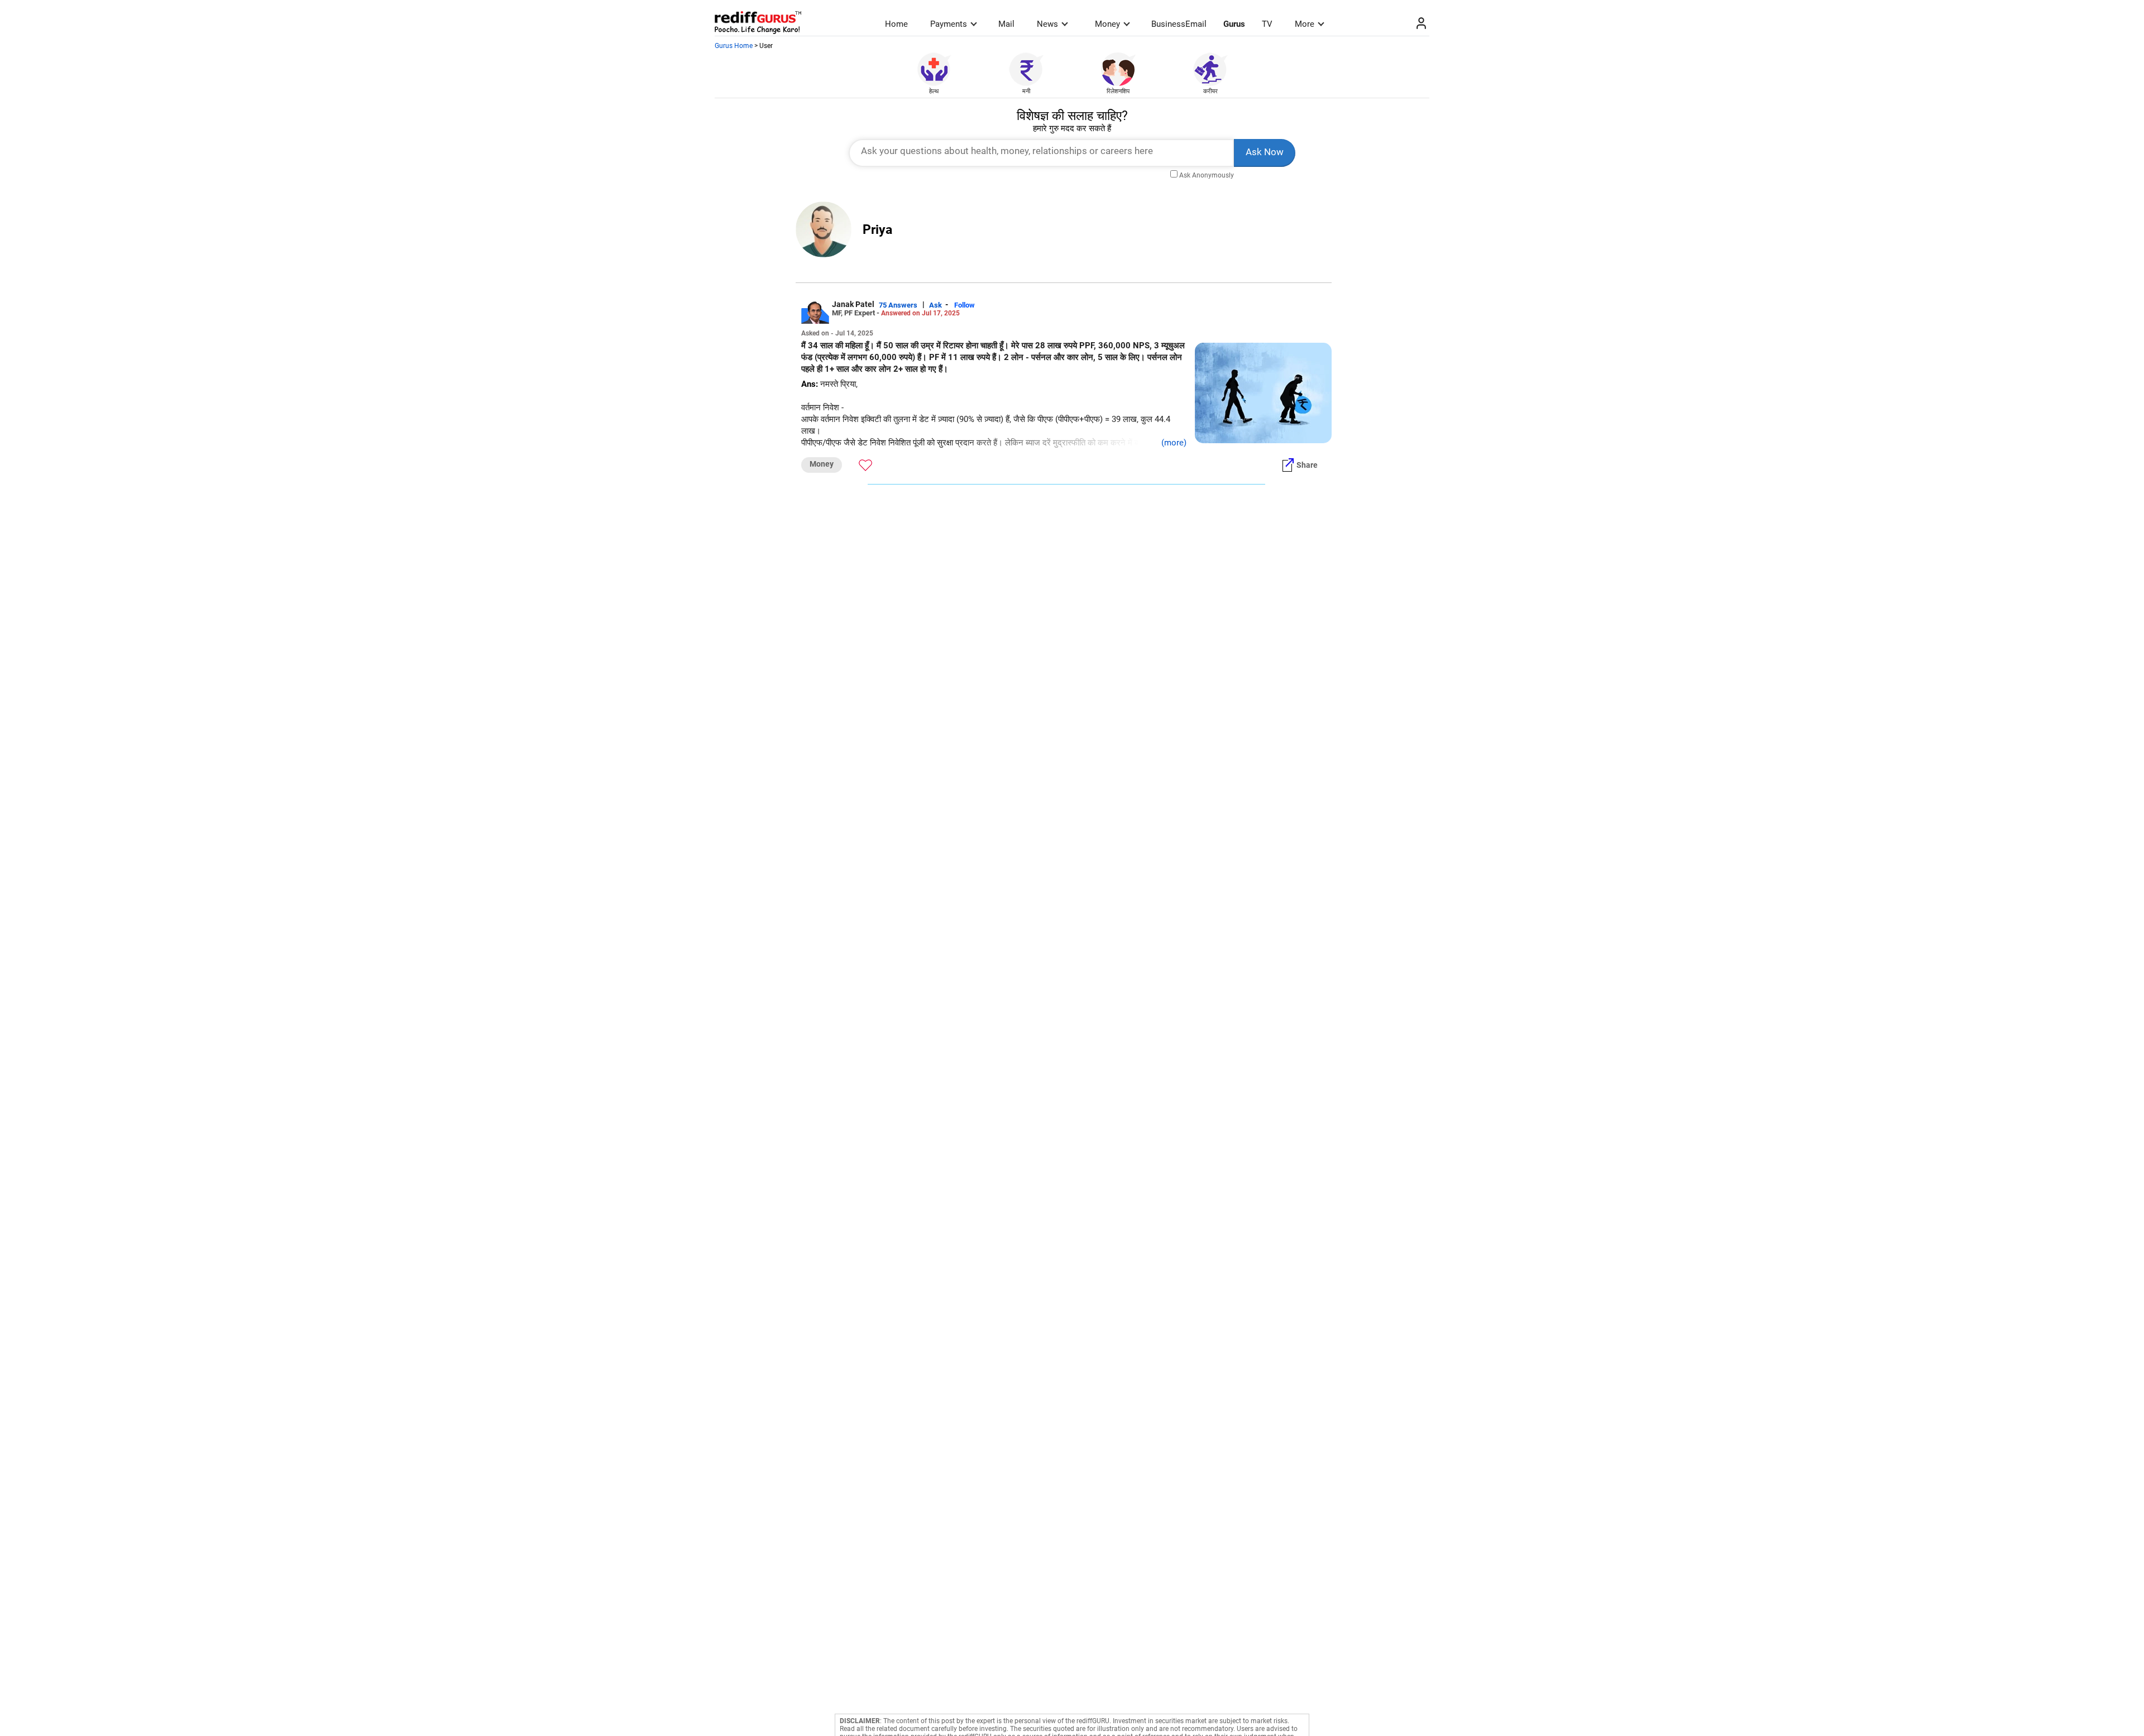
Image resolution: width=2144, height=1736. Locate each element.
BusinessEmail (1179, 24)
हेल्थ (934, 91)
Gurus (1234, 24)
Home (896, 24)
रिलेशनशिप (1118, 91)
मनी (1026, 91)
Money (1107, 24)
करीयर (1210, 91)
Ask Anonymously (1207, 175)
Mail (1006, 24)
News (1047, 24)
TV (1267, 24)
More (1305, 24)
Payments (949, 24)
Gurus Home (734, 46)
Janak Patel (853, 304)
